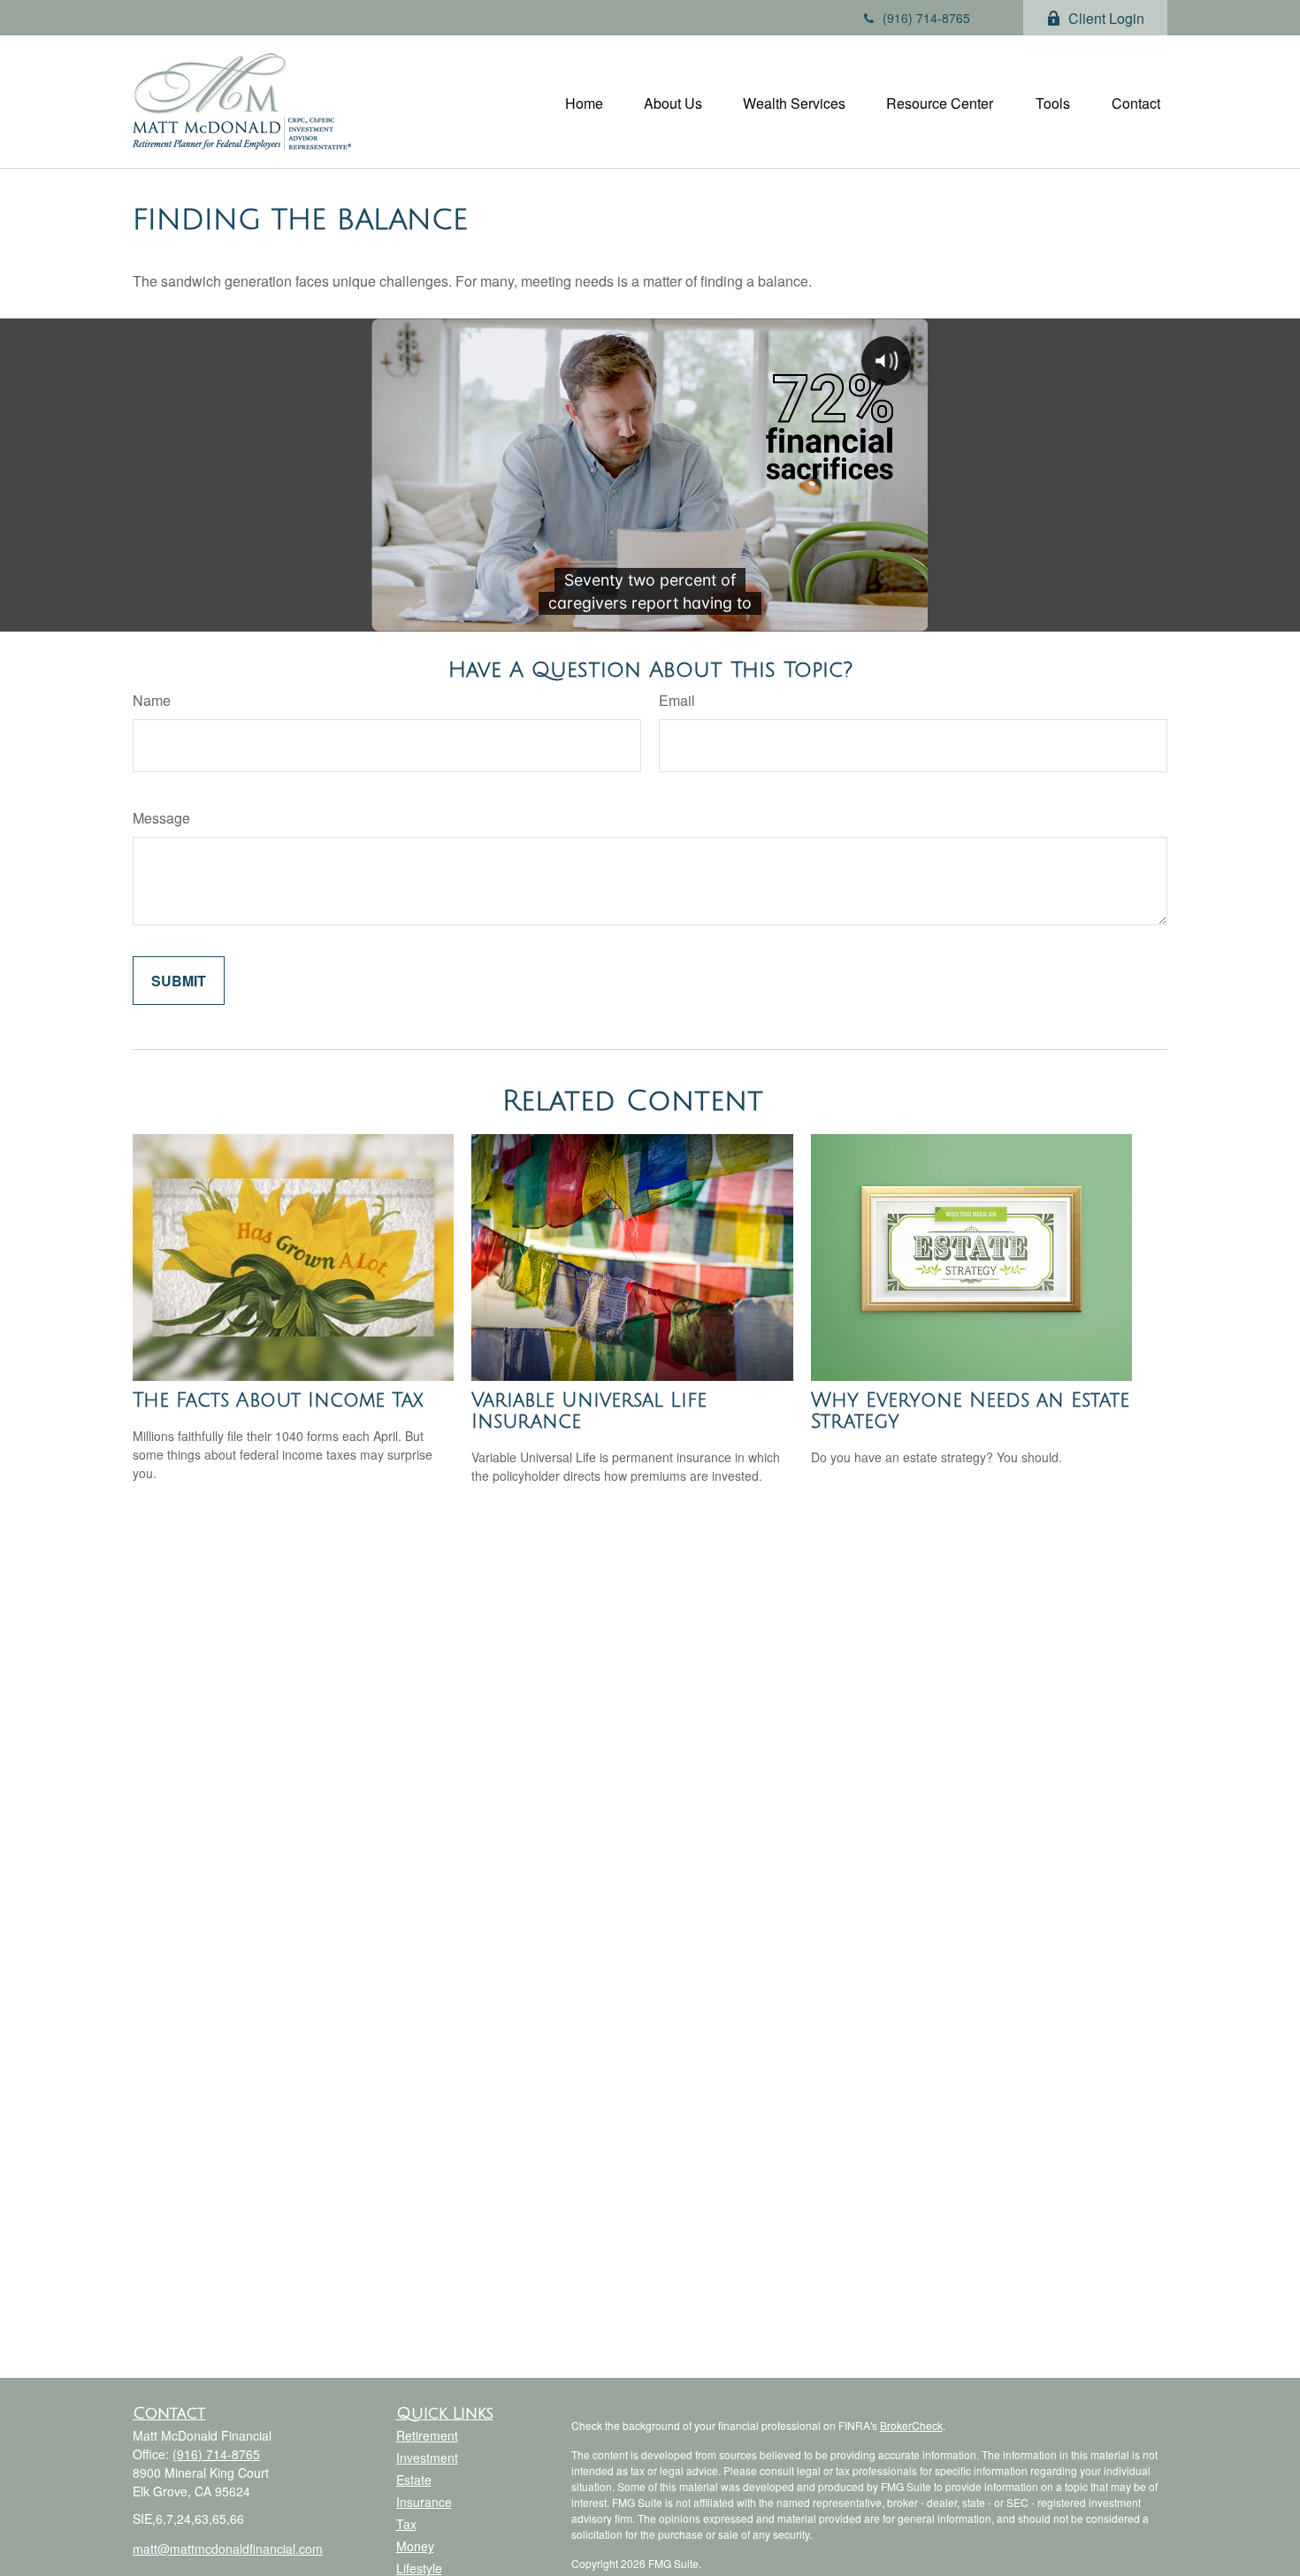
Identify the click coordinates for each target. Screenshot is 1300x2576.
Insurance (424, 2502)
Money (415, 2546)
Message (161, 818)
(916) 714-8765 (926, 18)
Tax (406, 2524)
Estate (414, 2480)
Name (152, 700)
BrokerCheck (911, 2425)
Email (677, 700)
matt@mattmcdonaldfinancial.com (228, 2549)
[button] (584, 101)
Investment (427, 2457)
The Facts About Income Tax (278, 1400)
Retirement (427, 2435)
